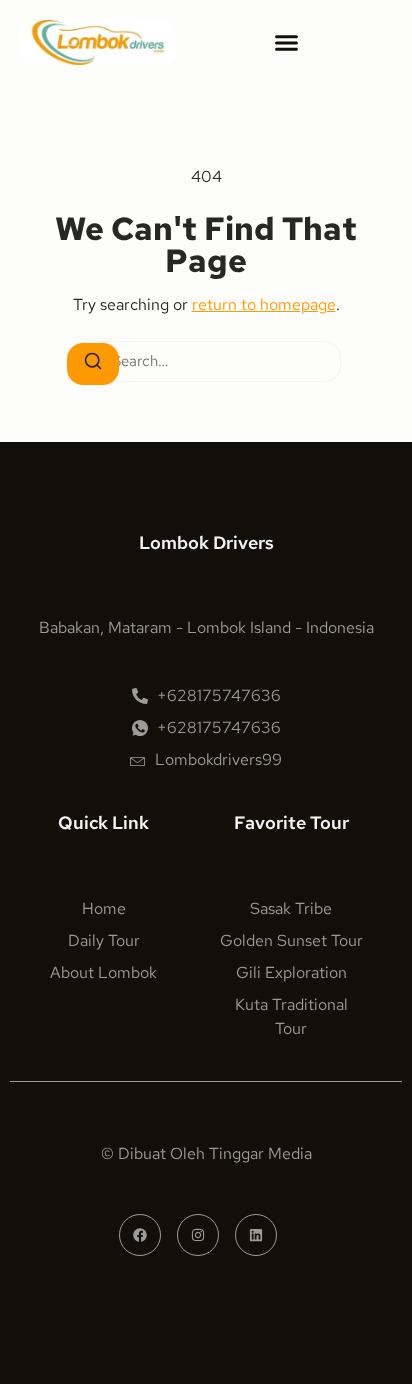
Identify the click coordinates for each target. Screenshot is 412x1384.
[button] (287, 43)
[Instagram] (198, 1235)
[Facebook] (140, 1235)
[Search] (93, 364)
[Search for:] (206, 361)
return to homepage (264, 304)
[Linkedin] (256, 1235)
